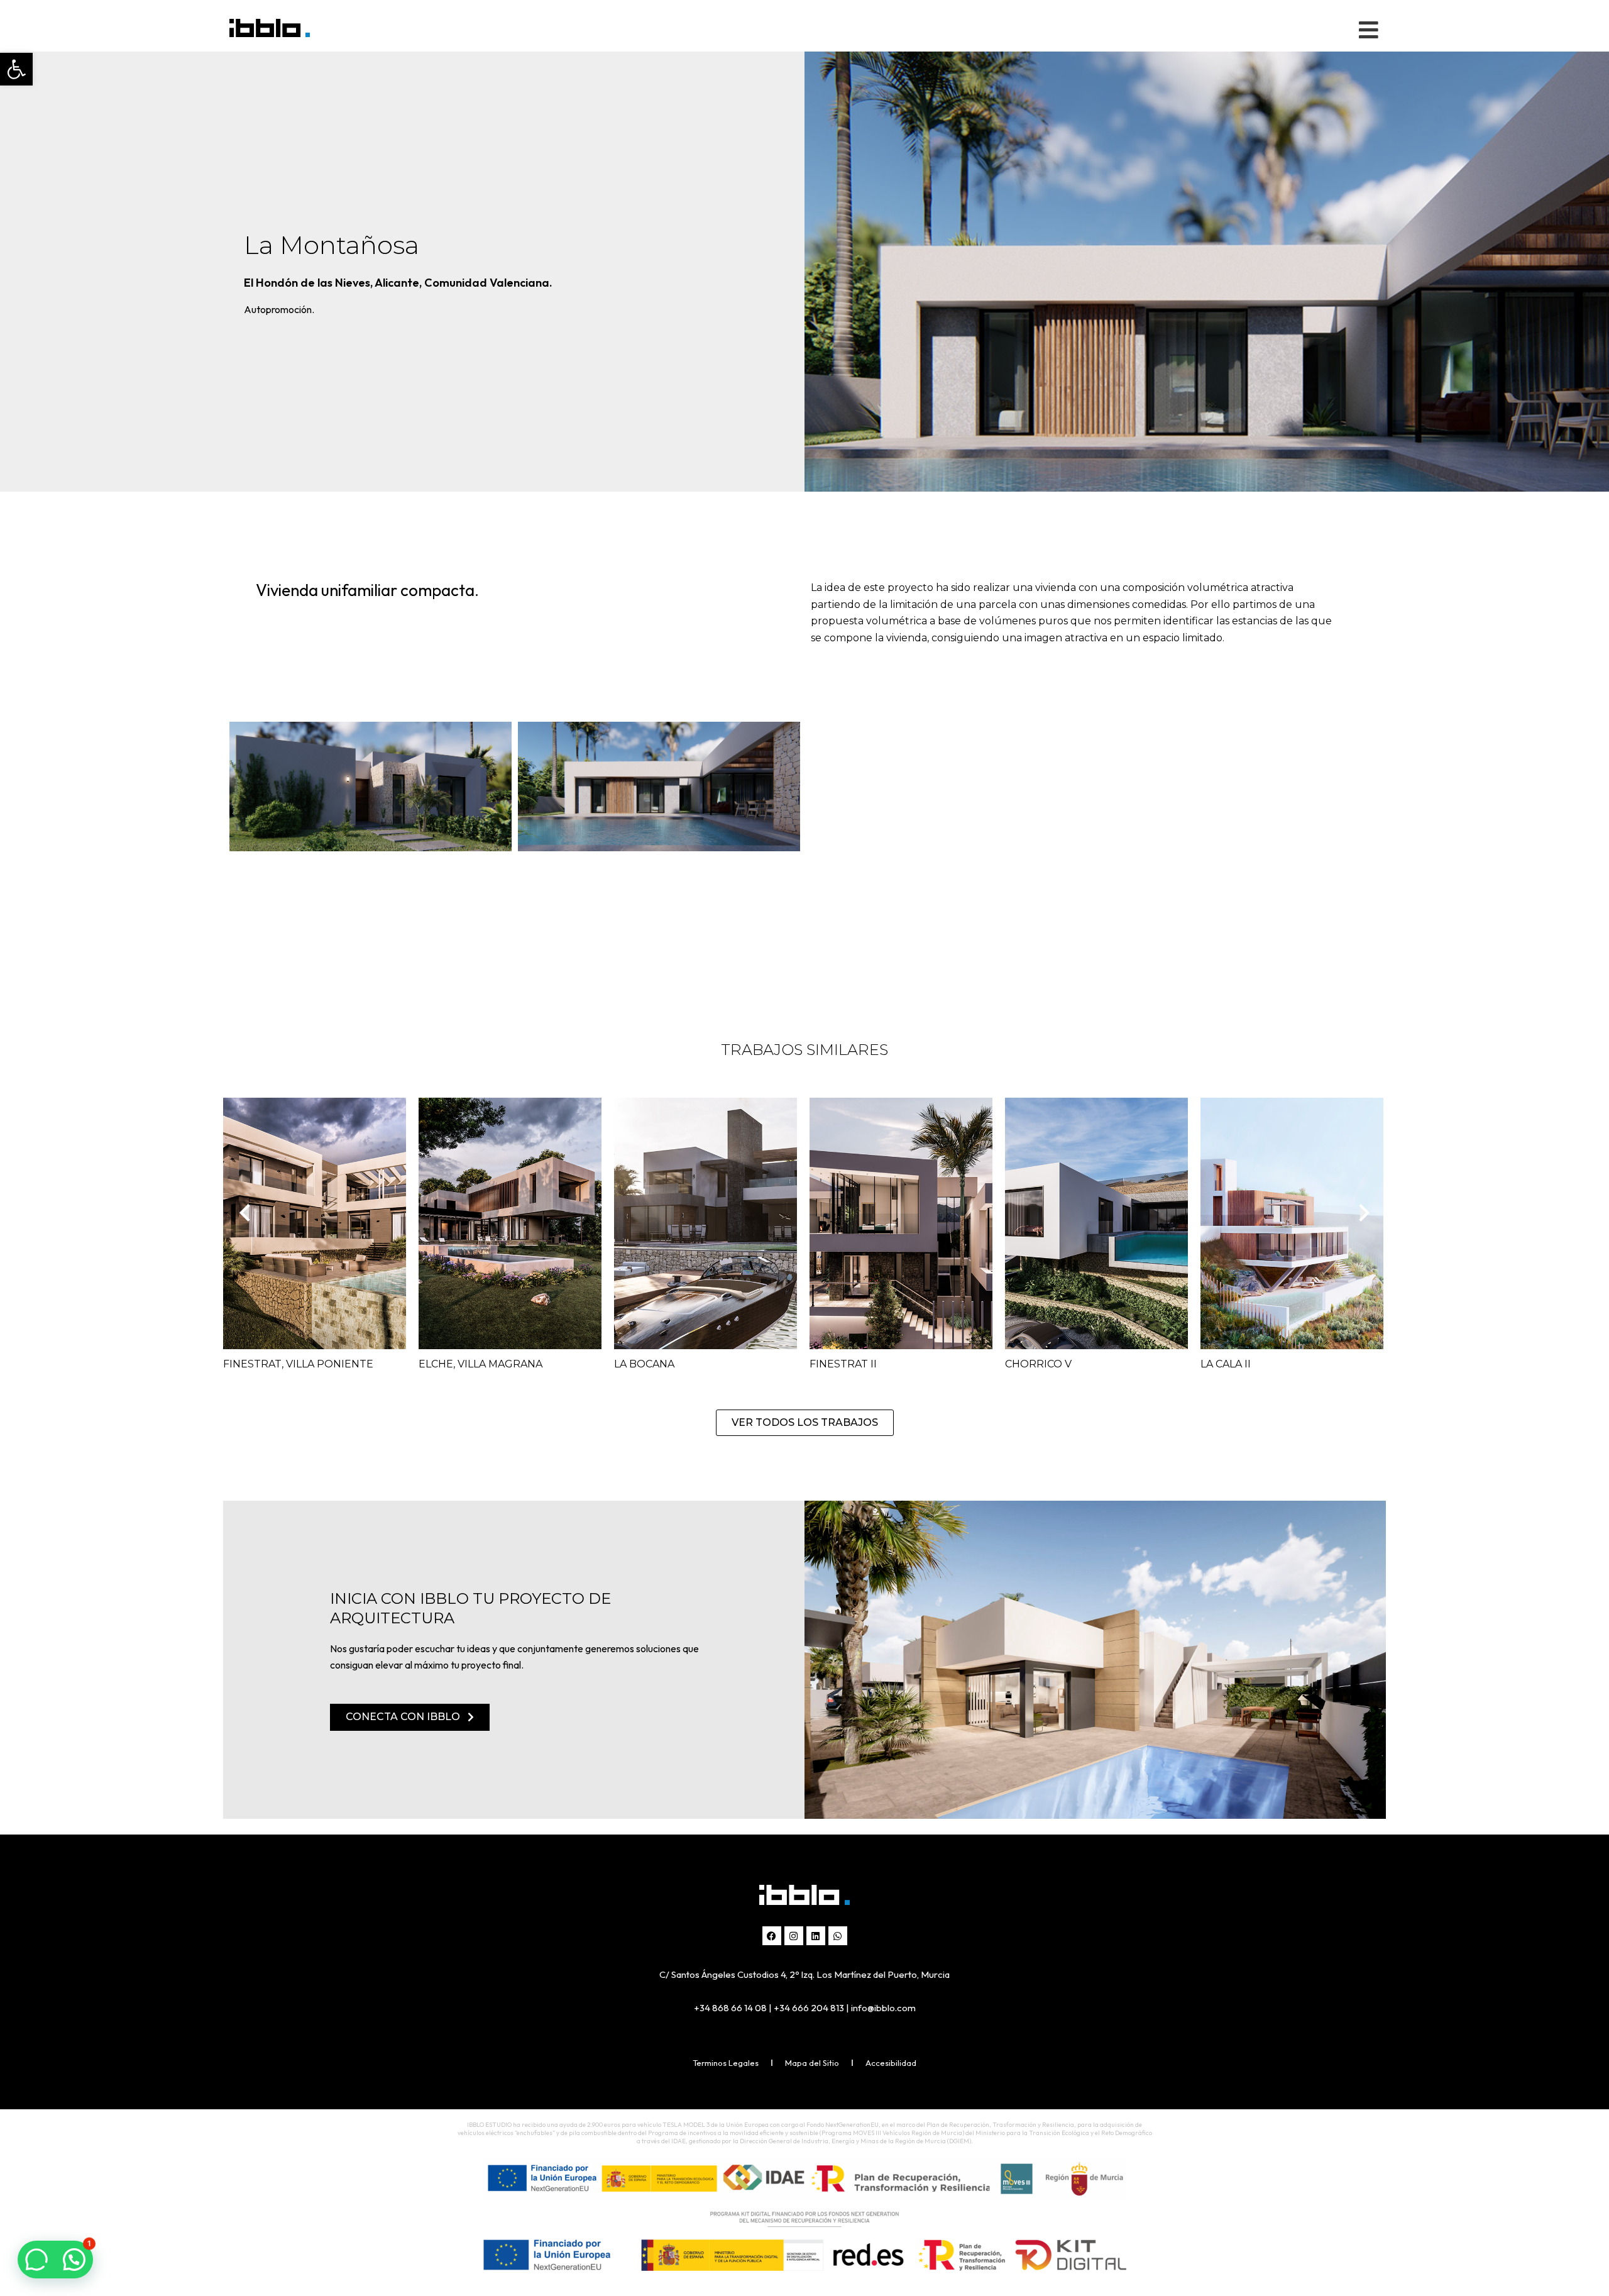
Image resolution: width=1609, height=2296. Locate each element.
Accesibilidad (891, 2063)
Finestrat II (843, 1364)
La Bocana (644, 1364)
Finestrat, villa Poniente (298, 1364)
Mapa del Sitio (812, 2063)
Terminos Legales (726, 2063)
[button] (16, 69)
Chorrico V (1038, 1364)
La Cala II (1226, 1364)
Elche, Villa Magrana (481, 1364)
